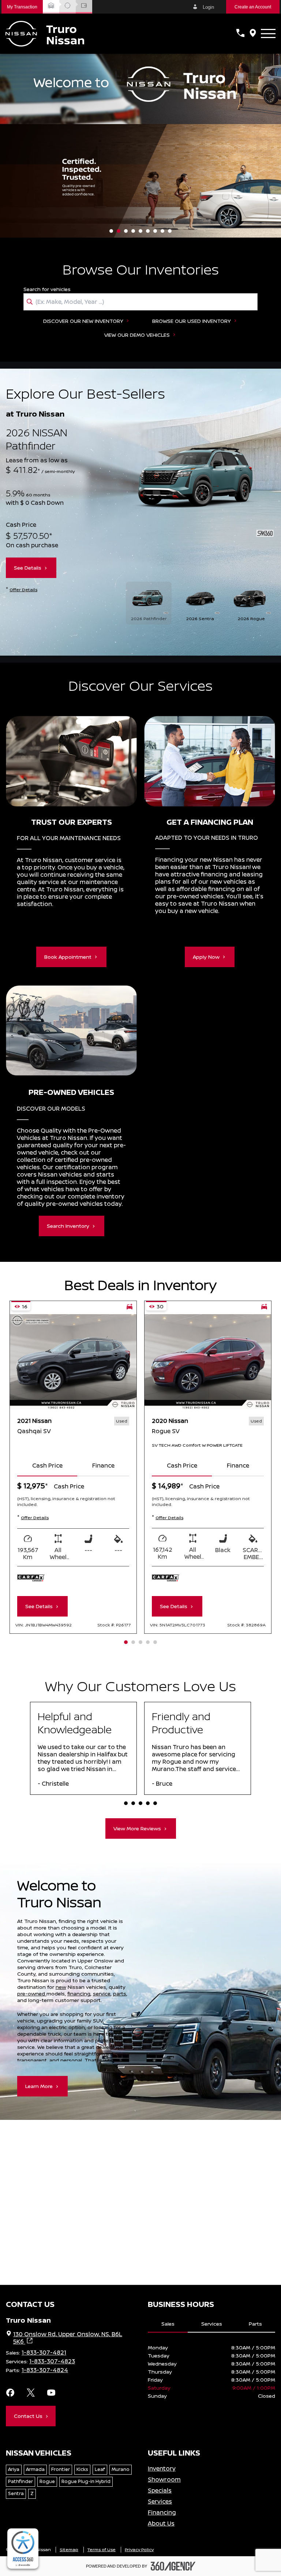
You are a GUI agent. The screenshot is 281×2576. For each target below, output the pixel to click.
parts (120, 1993)
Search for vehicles (47, 289)
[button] (22, 7)
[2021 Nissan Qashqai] (73, 1362)
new (61, 1987)
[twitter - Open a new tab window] (31, 2393)
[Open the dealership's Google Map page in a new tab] (253, 34)
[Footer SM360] (173, 2566)
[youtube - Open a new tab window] (51, 2393)
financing (79, 1993)
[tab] (47, 1466)
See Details (28, 568)
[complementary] (23, 2549)
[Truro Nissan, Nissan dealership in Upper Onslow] (45, 34)
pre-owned (32, 1993)
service (102, 1993)
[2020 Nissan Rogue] (208, 1362)
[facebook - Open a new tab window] (10, 2393)
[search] (140, 302)
